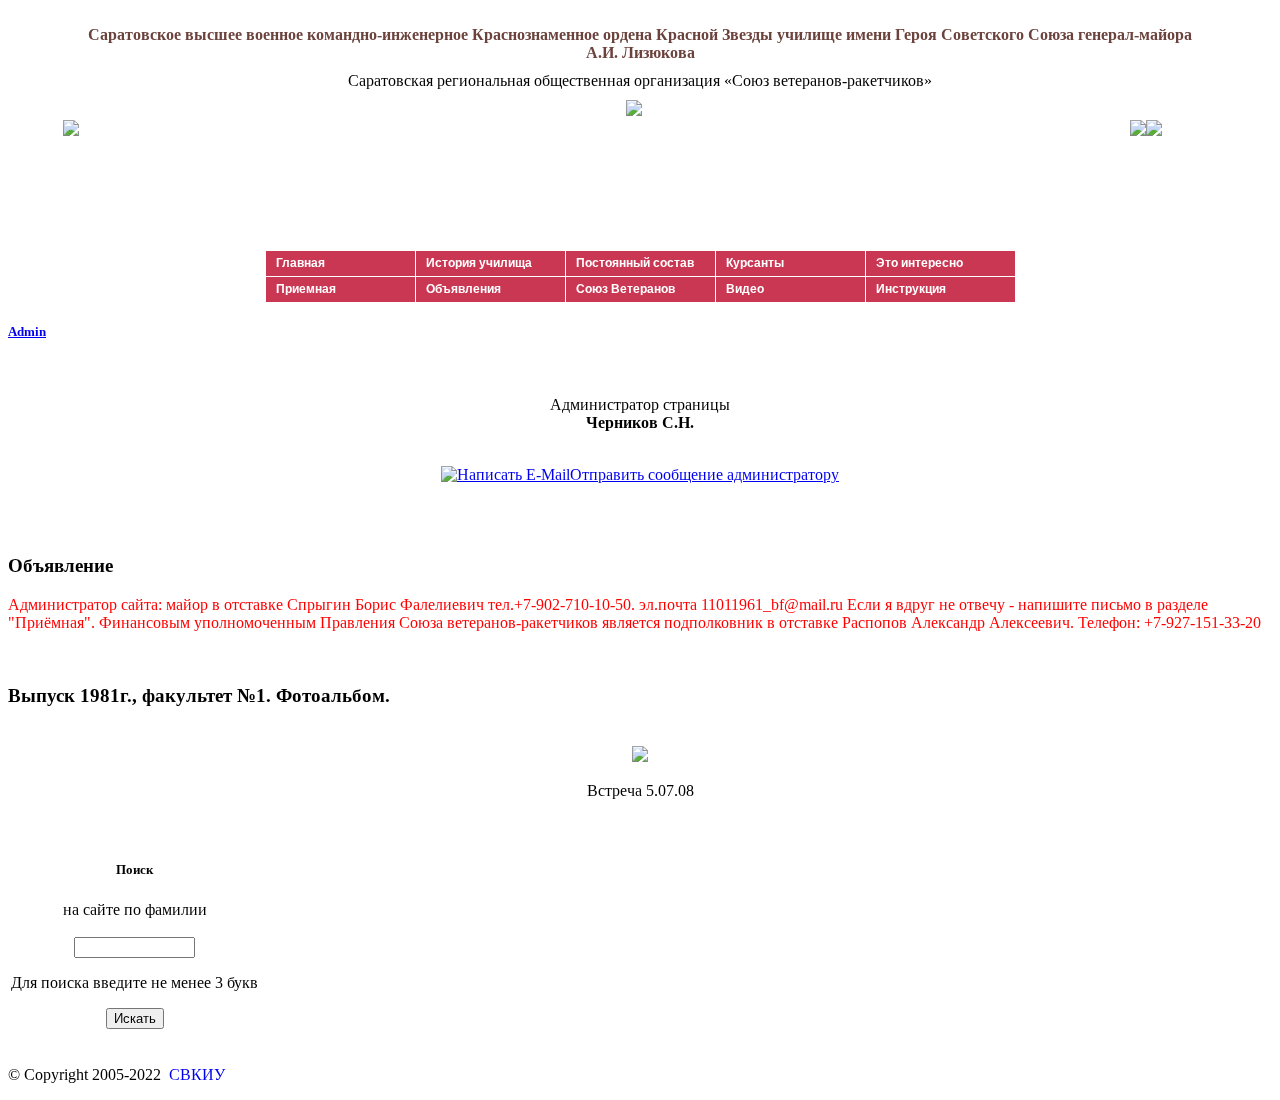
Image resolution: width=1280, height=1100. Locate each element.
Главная (300, 263)
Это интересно (919, 263)
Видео (745, 289)
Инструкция (911, 289)
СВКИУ (195, 1074)
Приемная (306, 289)
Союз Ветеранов (625, 289)
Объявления (463, 289)
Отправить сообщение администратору (704, 474)
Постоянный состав (635, 263)
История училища (479, 263)
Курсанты (755, 263)
